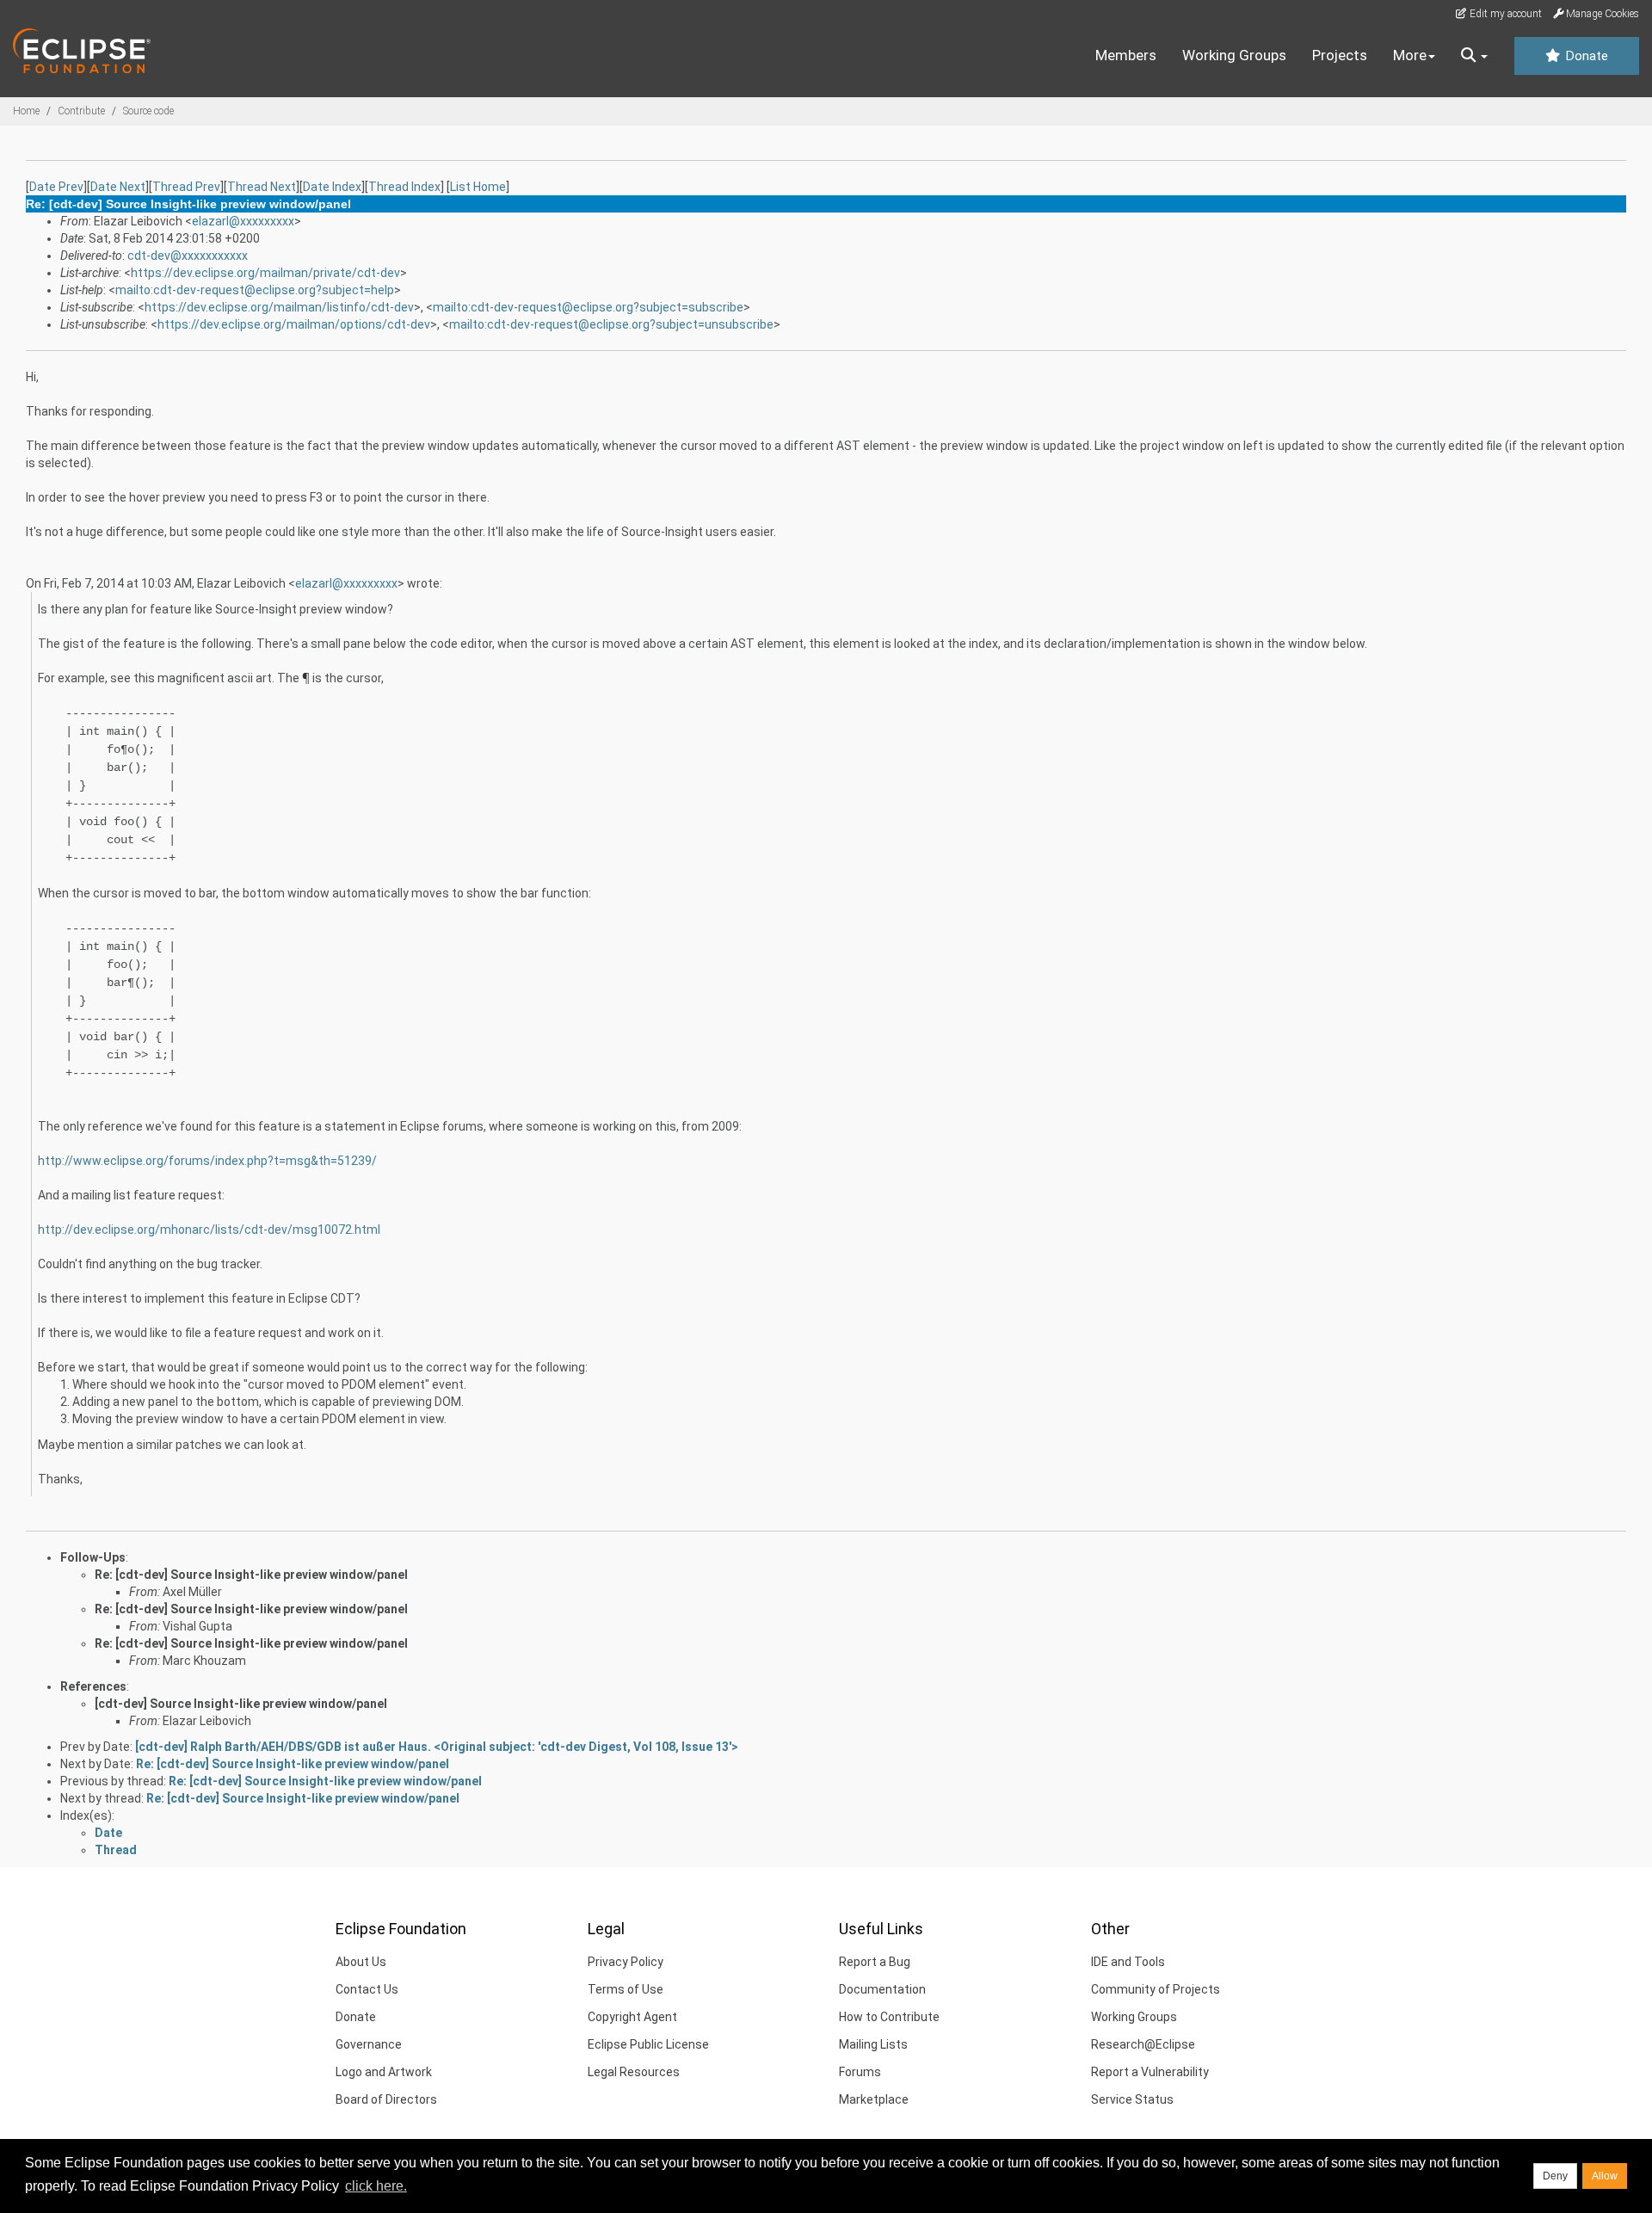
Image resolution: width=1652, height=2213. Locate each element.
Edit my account (1504, 14)
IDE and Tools (1128, 1962)
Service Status (1132, 2099)
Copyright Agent (632, 2017)
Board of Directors (386, 2099)
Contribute (81, 111)
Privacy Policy (626, 1962)
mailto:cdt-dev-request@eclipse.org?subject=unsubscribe (611, 324)
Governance (369, 2044)
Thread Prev (186, 187)
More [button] (1410, 55)
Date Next (118, 187)
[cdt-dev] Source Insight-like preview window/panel (241, 1704)
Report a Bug (875, 1962)
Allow (1605, 2176)
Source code (148, 111)
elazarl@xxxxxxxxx (243, 221)
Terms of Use (626, 1989)
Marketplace (874, 2099)
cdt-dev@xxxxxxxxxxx (188, 256)
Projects (1340, 55)
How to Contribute (889, 2017)
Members (1126, 55)
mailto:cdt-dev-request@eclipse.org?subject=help (255, 290)
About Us (361, 1962)
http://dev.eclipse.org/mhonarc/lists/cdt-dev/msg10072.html (209, 1230)
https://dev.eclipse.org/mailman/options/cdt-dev (294, 324)
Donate (1585, 56)
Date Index (332, 187)
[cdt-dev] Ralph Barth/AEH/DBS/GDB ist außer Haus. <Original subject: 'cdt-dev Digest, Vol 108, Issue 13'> (437, 1747)
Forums (860, 2072)
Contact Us (367, 1989)
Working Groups (1234, 55)
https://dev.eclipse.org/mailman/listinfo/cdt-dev (279, 307)
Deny (1555, 2176)
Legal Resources (634, 2072)
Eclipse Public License (648, 2044)
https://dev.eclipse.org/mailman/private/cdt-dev (265, 273)
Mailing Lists (873, 2044)
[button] (1474, 56)
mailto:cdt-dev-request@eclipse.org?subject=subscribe (588, 307)
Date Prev (56, 187)
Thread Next (262, 187)
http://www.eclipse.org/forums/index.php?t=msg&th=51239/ (207, 1161)
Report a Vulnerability (1150, 2072)
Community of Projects (1156, 1989)
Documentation (882, 1989)
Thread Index (404, 187)
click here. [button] (376, 2186)
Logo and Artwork (384, 2072)
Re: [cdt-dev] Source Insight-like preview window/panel (251, 1575)
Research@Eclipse (1143, 2044)
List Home (478, 187)
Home (26, 111)
